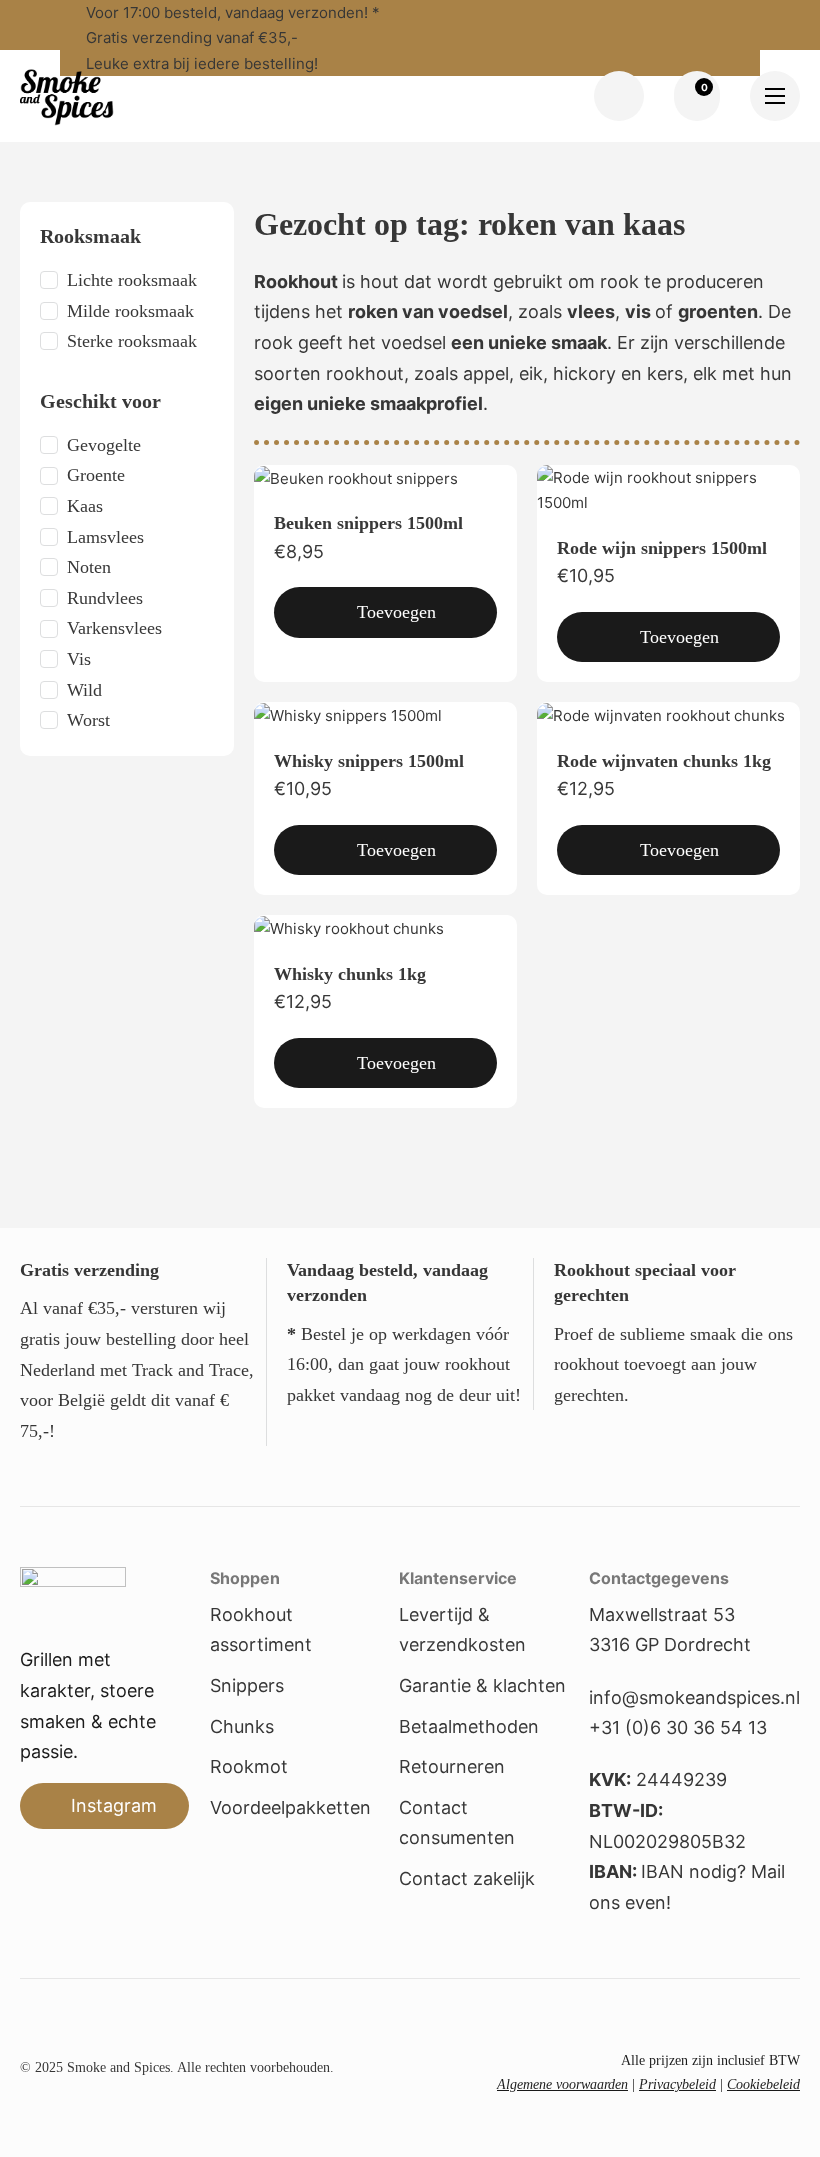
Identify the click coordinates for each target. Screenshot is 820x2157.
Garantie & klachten (482, 1685)
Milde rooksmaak (130, 311)
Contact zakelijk (467, 1878)
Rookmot (249, 1766)
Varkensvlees (114, 628)
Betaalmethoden (469, 1726)
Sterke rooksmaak (132, 341)
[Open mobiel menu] (775, 96)
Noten (89, 567)
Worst (88, 720)
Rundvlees (105, 598)
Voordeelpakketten (290, 1807)
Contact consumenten (457, 1823)
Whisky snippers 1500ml (369, 761)
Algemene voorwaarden (562, 2084)
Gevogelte (104, 445)
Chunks (242, 1726)
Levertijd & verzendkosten (462, 1630)
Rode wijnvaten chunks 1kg (664, 761)
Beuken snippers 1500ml (368, 523)
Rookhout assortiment (261, 1630)
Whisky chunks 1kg (350, 974)
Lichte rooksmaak (132, 280)
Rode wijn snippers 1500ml (662, 548)
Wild (84, 690)
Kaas (85, 506)
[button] (385, 612)
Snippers (247, 1685)
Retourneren (452, 1766)
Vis (79, 659)
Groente (96, 475)
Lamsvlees (105, 537)
